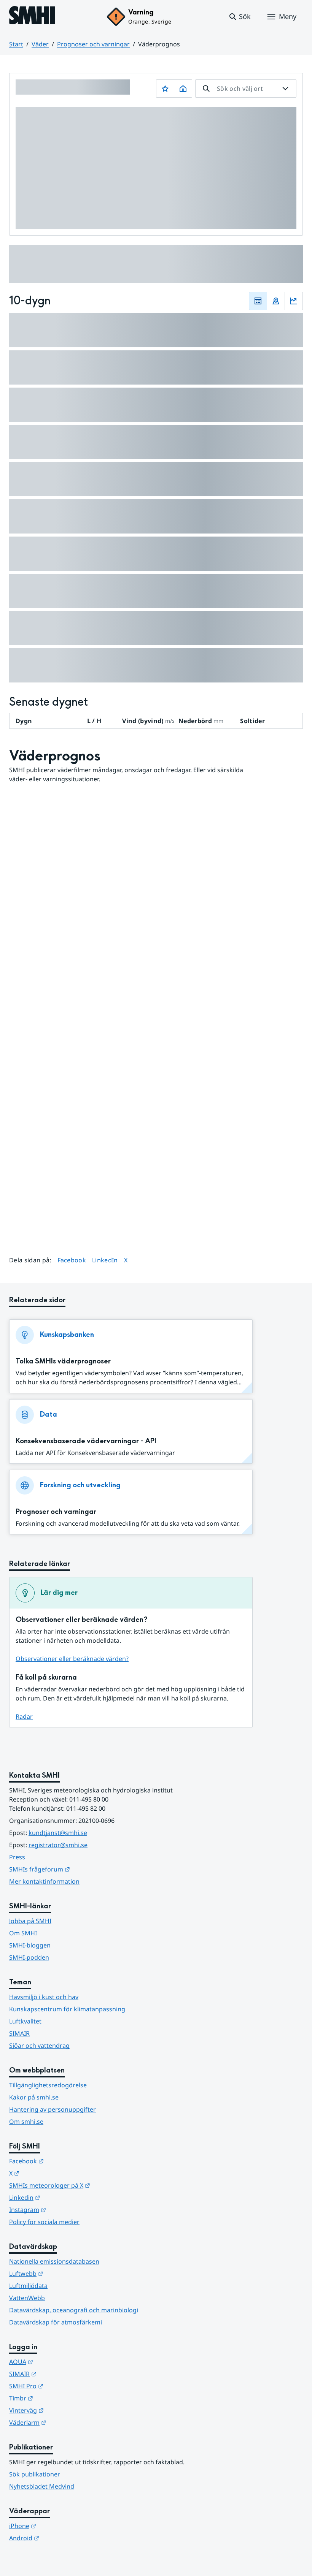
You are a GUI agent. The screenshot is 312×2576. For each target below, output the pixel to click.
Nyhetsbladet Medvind (42, 2486)
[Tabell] (258, 301)
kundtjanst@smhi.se (58, 1833)
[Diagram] (294, 301)
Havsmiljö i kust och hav (44, 1997)
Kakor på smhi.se (34, 2097)
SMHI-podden (29, 1957)
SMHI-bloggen (30, 1945)
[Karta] (276, 301)
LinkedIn (105, 1260)
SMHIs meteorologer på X (87, 2185)
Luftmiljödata (28, 2286)
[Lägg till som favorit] (165, 89)
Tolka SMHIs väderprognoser (63, 1361)
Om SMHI (23, 1933)
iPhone (60, 2526)
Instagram (65, 2209)
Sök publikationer (35, 2474)
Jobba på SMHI (30, 1921)
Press (17, 1857)
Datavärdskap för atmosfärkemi (56, 2322)
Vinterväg (64, 2410)
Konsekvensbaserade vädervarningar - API (86, 1441)
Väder (40, 44)
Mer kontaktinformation (44, 1881)
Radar (24, 1716)
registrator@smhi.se (58, 1845)
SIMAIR (19, 2033)
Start (16, 44)
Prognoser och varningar (93, 44)
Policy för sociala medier (44, 2222)
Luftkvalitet (25, 2021)
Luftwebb (64, 2273)
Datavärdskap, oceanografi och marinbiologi (74, 2310)
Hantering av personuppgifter (53, 2109)
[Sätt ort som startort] (183, 89)
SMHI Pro (64, 2386)
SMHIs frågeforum (77, 1869)
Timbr (58, 2398)
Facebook (72, 1260)
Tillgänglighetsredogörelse (48, 2085)
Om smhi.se (26, 2122)
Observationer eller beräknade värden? (72, 1659)
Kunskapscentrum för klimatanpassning (67, 2009)
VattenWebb (27, 2298)
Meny (288, 16)
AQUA (58, 2361)
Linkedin (62, 2197)
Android (61, 2538)
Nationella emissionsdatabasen (54, 2261)
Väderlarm (65, 2422)
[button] (240, 17)
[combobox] (246, 89)
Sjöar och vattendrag (39, 2046)
